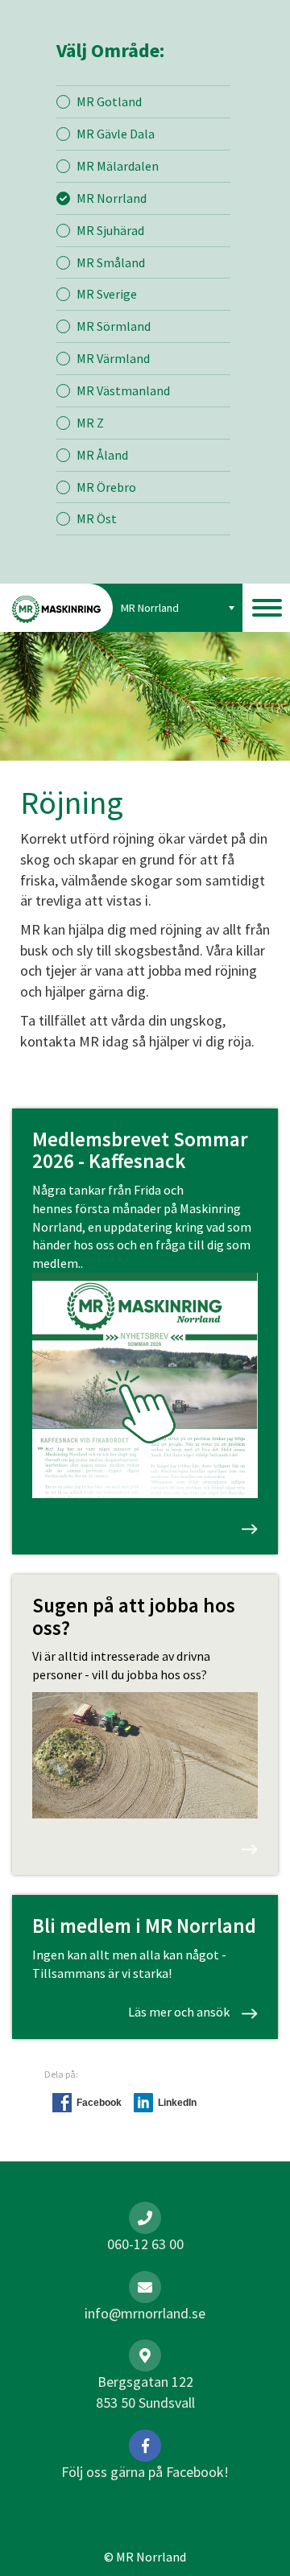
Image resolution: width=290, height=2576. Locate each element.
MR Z (90, 423)
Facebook (99, 2103)
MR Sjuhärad (110, 230)
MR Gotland (109, 101)
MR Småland (111, 262)
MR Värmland (113, 358)
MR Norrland (112, 198)
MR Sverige (107, 294)
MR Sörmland (114, 326)
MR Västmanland (123, 390)
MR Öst (97, 518)
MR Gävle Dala (116, 134)
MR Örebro (106, 487)
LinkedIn (177, 2103)
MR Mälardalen (118, 166)
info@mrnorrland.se (145, 2313)
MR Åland (102, 455)
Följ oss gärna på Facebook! (145, 2472)
